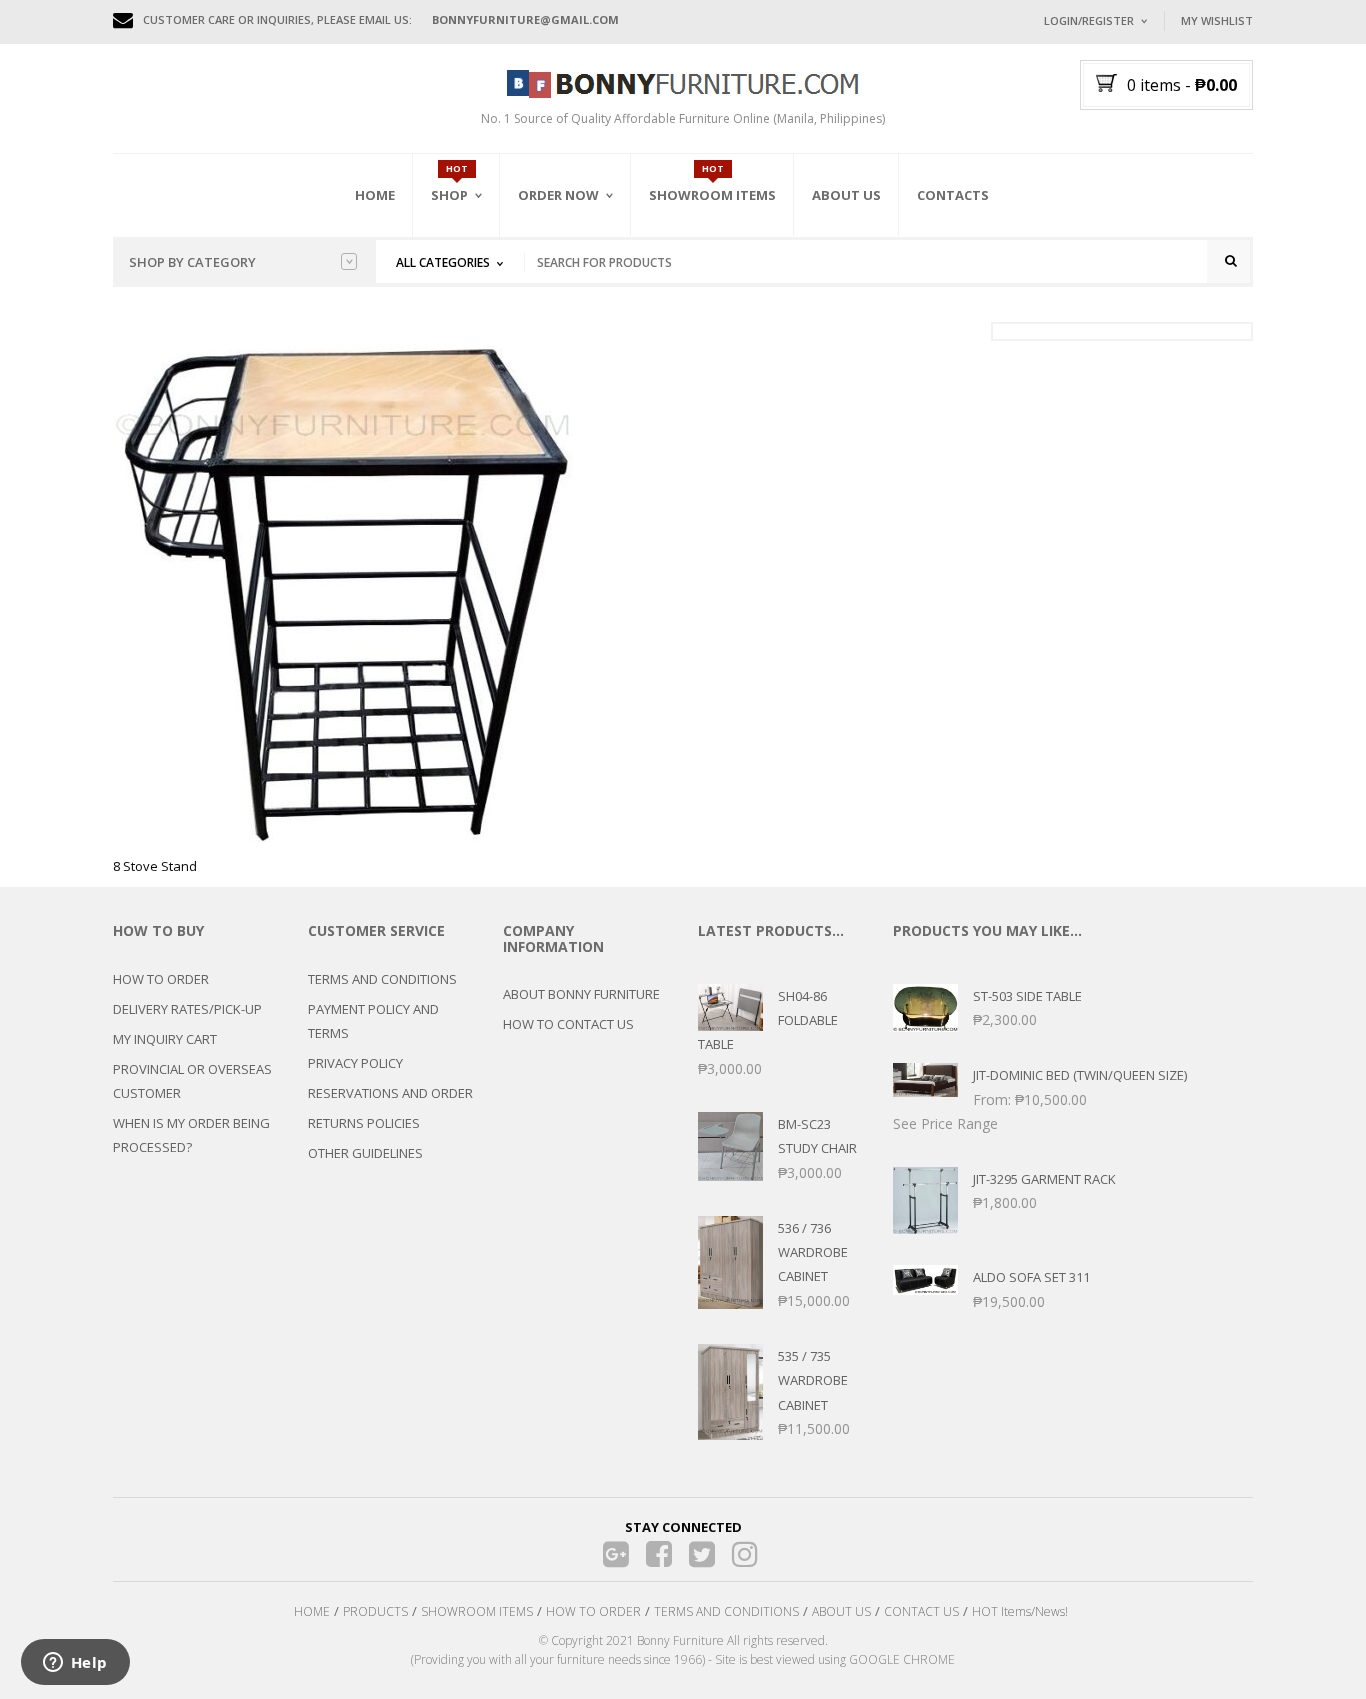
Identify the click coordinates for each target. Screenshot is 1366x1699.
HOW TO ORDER (161, 979)
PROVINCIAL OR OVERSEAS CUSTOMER (192, 1081)
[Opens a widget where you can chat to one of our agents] (75, 1664)
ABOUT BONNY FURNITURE (581, 994)
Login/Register (1089, 20)
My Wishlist (1217, 20)
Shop (449, 195)
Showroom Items (712, 195)
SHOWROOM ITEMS (477, 1611)
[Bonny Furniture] (683, 82)
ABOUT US (841, 1611)
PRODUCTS (375, 1611)
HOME (312, 1611)
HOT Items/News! (1020, 1611)
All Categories (443, 262)
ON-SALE (482, 303)
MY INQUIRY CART (165, 1039)
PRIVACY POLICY (355, 1063)
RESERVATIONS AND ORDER (390, 1093)
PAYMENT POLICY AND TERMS (373, 1021)
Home (375, 195)
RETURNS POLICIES (364, 1123)
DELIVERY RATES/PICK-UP (187, 1009)
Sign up (1168, 289)
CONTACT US (921, 1611)
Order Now (558, 195)
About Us (846, 195)
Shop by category (192, 262)
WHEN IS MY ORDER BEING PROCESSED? (191, 1135)
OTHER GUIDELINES (365, 1153)
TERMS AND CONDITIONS (382, 979)
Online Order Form (582, 307)
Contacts (953, 195)
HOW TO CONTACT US (568, 1024)
